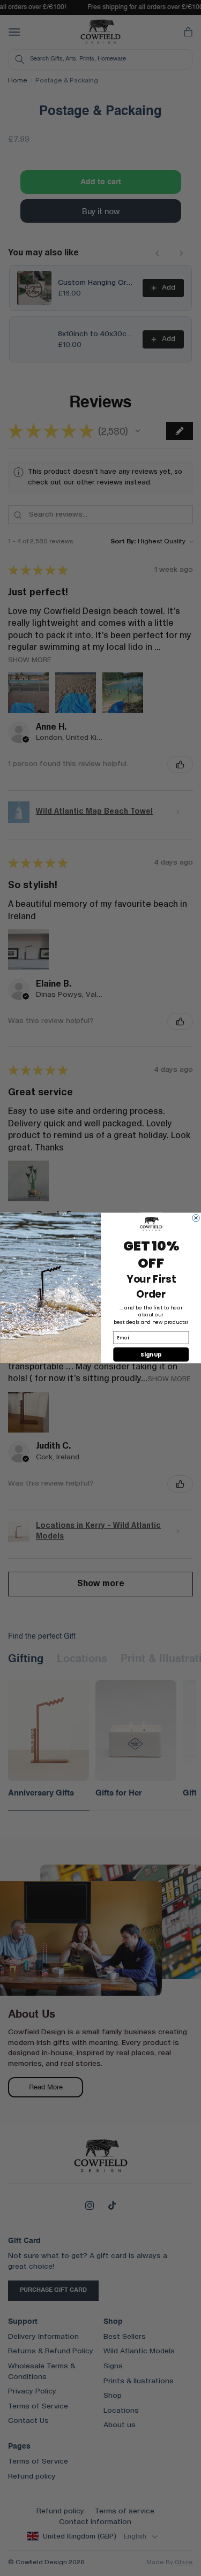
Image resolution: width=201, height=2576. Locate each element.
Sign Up (151, 1354)
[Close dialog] (195, 1218)
